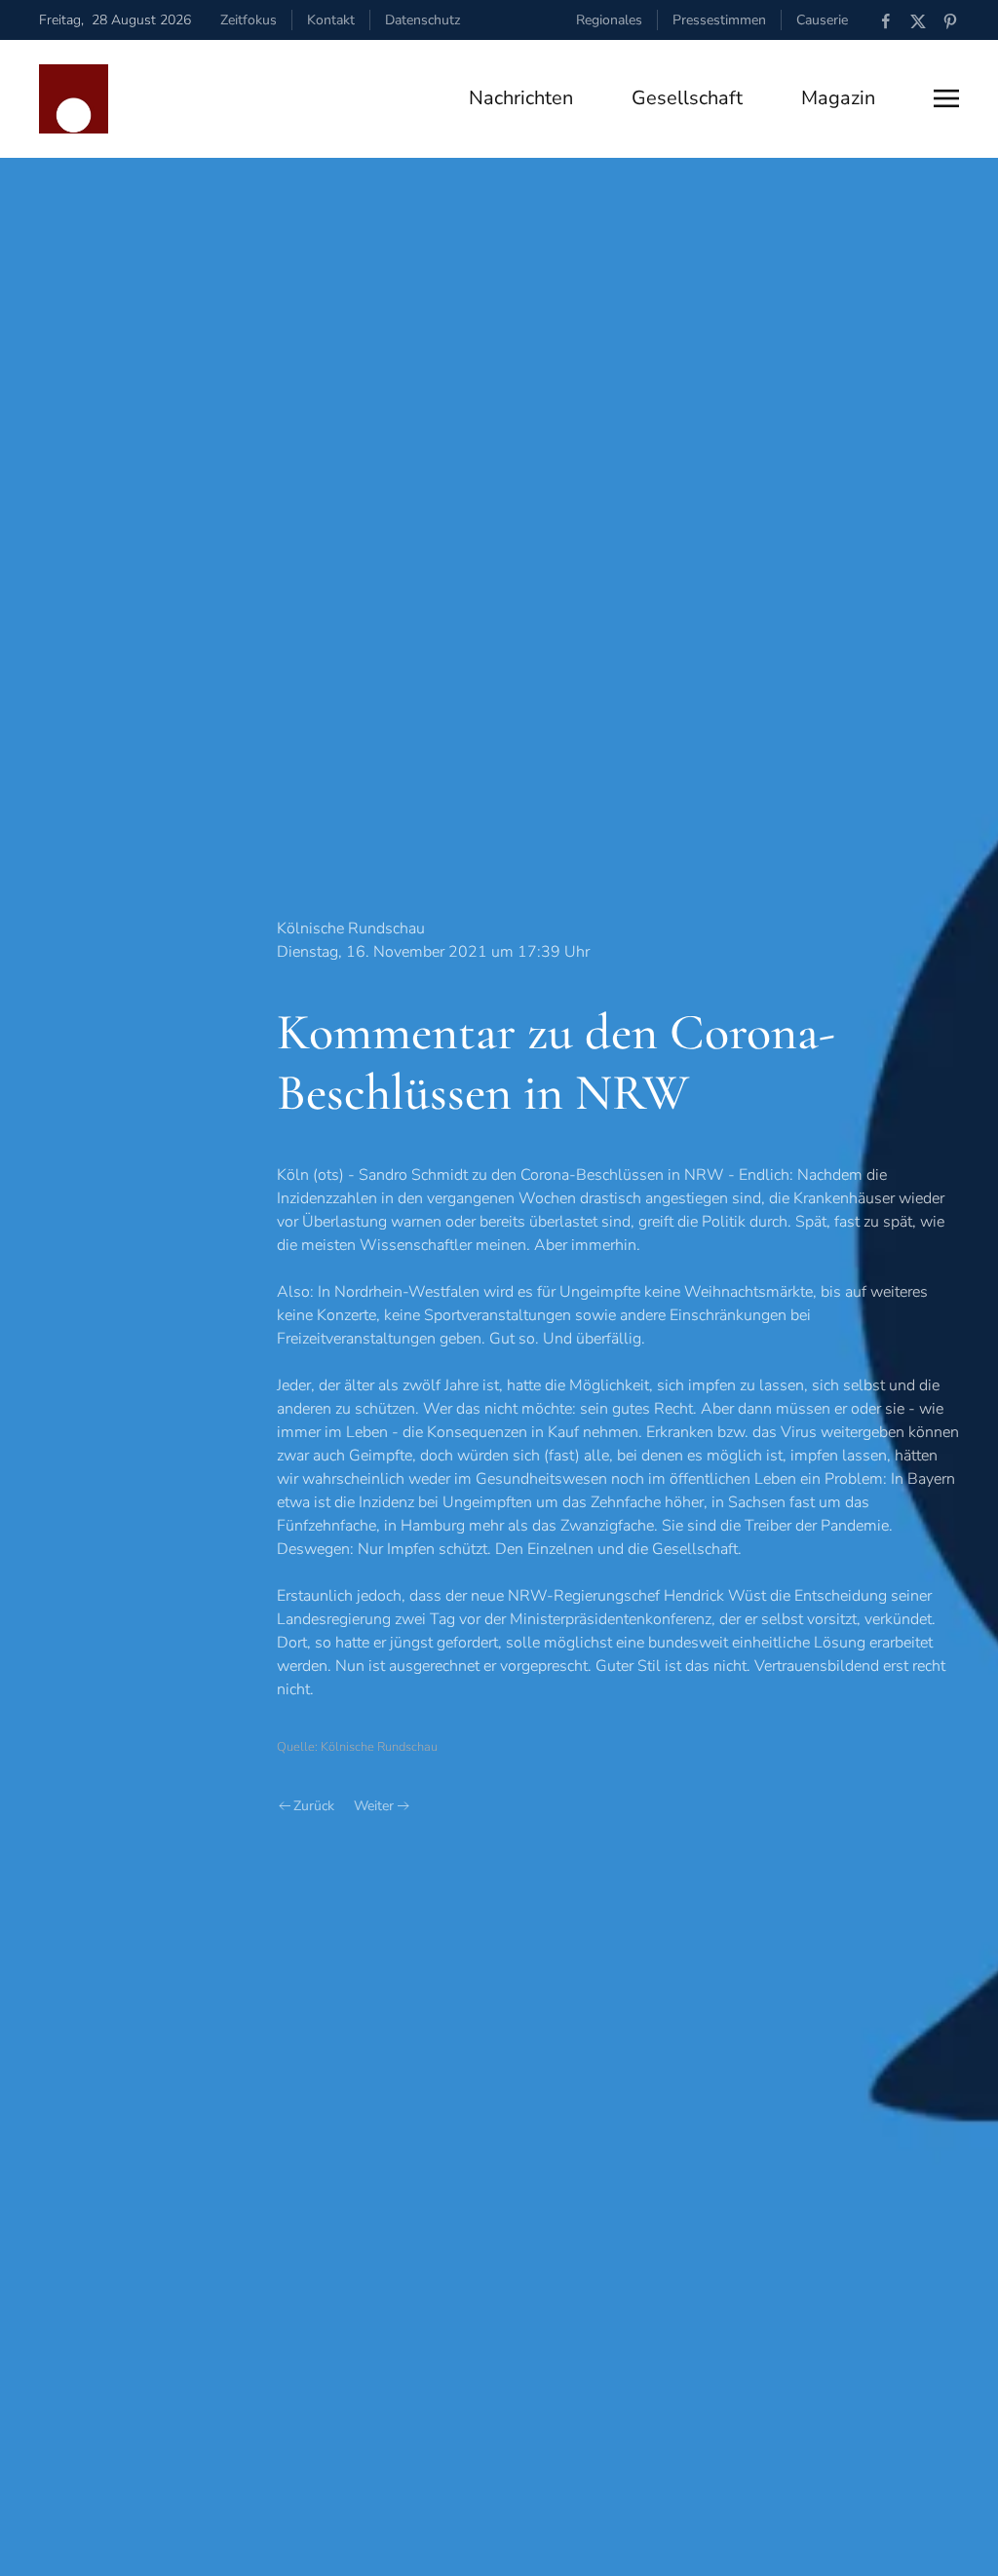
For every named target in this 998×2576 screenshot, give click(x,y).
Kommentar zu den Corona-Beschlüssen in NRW (556, 1062)
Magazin (838, 98)
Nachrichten (521, 98)
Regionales (609, 20)
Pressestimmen (719, 20)
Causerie (822, 20)
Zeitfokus (249, 20)
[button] (946, 98)
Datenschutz (422, 20)
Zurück (314, 1806)
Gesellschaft (687, 98)
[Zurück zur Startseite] (74, 99)
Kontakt (331, 20)
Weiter (374, 1806)
